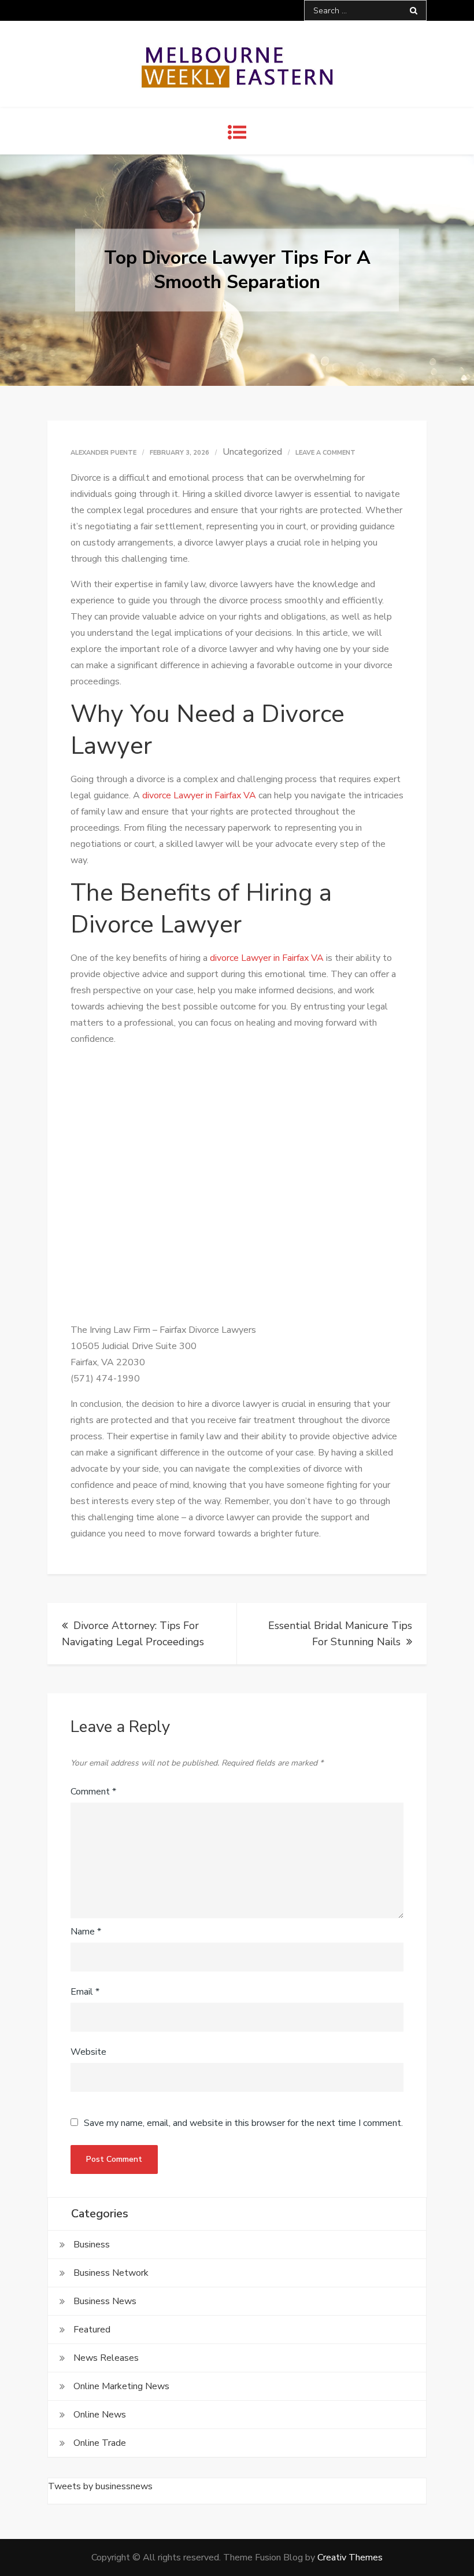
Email (85, 1992)
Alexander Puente (103, 453)
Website (88, 2052)
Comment (93, 1792)
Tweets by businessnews (100, 2486)
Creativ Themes (350, 2557)
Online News (100, 2415)
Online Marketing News (121, 2386)
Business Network (111, 2273)
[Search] (414, 10)
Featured (92, 2330)
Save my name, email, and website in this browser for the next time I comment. (243, 2123)
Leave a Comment (325, 453)
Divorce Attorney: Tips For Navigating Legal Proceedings (133, 1634)
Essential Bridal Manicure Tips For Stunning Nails (340, 1634)
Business (92, 2245)
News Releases (106, 2358)
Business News (105, 2301)
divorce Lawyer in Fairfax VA (199, 795)
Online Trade (100, 2443)
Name (86, 1932)
